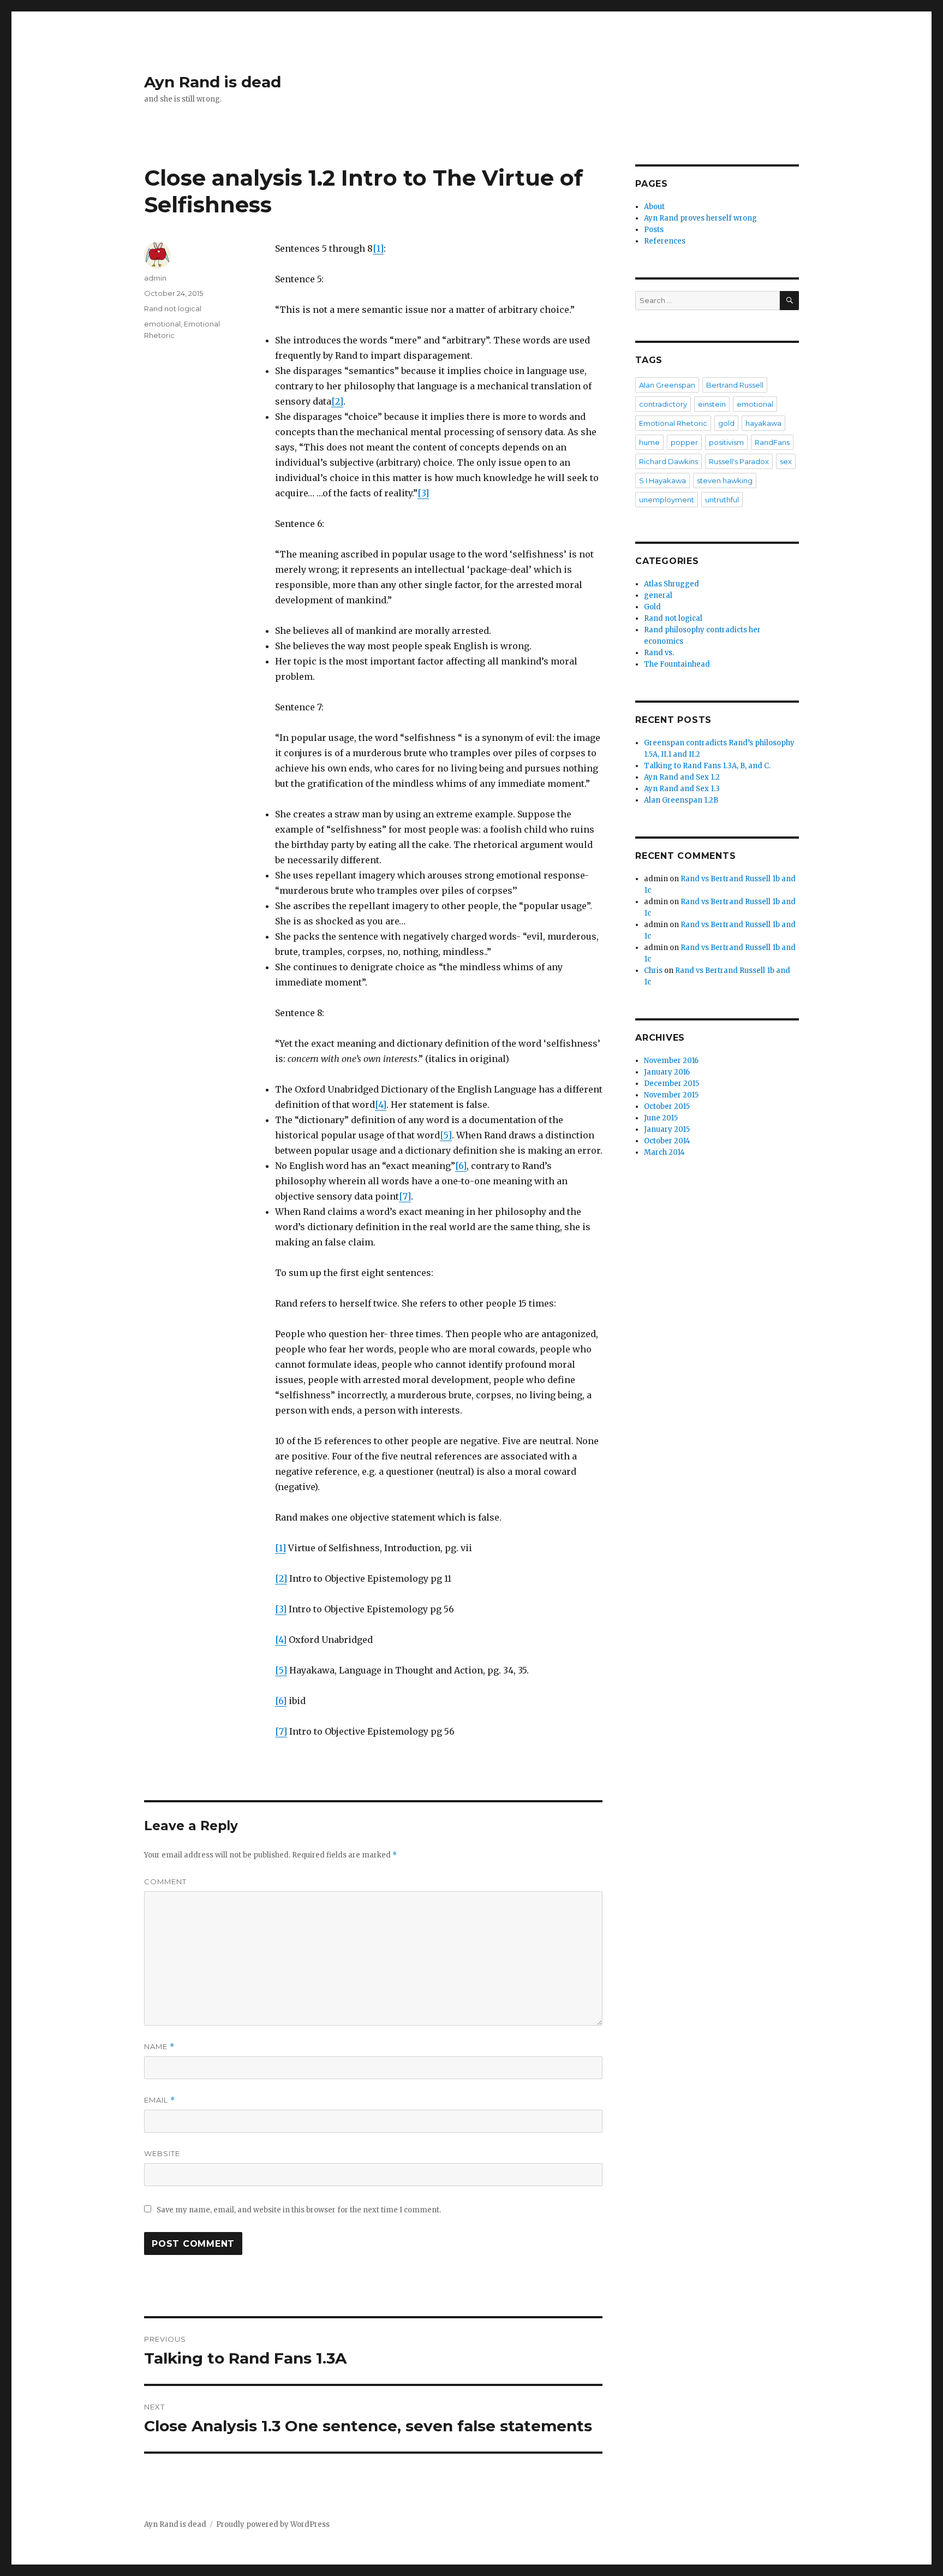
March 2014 (664, 1152)
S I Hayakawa (663, 480)
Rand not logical (173, 308)
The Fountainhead (677, 664)
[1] (378, 248)
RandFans (772, 442)
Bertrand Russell (735, 385)
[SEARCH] (789, 301)
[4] (381, 1105)
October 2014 (667, 1141)
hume (649, 442)
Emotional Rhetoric (673, 423)
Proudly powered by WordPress (273, 2524)
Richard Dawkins (669, 461)
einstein (712, 404)
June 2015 (661, 1118)
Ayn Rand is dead (213, 82)
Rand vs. (659, 653)
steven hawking (725, 480)
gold (726, 423)
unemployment (667, 500)
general (658, 595)
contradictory (663, 404)
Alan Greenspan (667, 385)
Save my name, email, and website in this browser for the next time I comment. (299, 2210)
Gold (652, 607)
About (654, 207)
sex (786, 461)
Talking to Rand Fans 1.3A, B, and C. (707, 766)
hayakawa (763, 423)
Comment (165, 1881)
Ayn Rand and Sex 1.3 (682, 789)
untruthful (722, 500)
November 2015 (671, 1095)
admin (155, 278)
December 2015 (672, 1084)
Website (162, 2153)
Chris (653, 971)
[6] (461, 1166)
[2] (337, 401)
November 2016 (671, 1061)
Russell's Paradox (739, 461)
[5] (446, 1135)
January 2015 (667, 1129)
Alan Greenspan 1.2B (681, 800)
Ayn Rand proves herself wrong (700, 218)
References (665, 241)
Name (159, 2047)
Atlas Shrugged (672, 584)
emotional (162, 324)
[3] (423, 493)
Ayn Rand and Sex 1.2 (682, 777)
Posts (654, 230)
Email (160, 2100)
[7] (405, 1196)
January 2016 (667, 1072)
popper (684, 442)
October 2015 (667, 1106)
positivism (726, 442)
